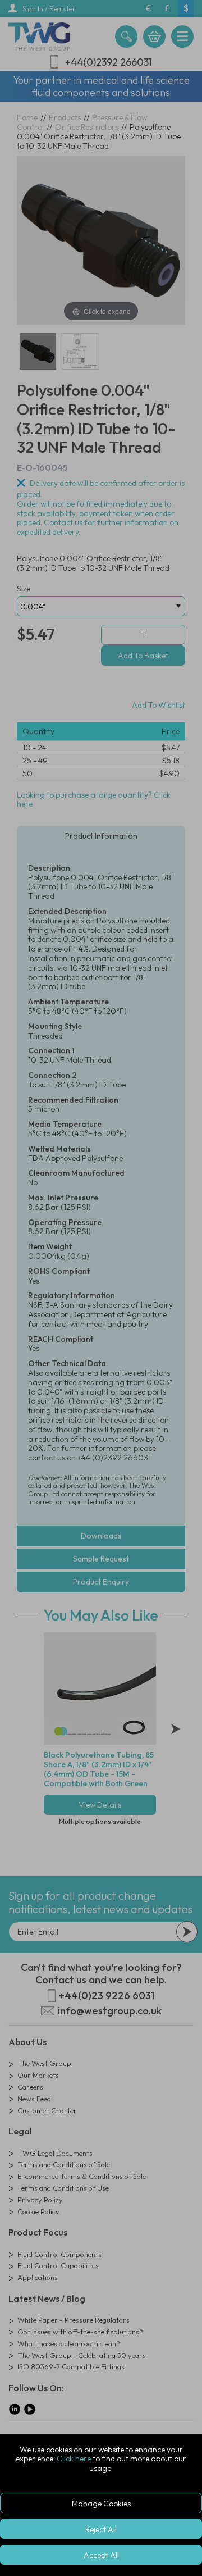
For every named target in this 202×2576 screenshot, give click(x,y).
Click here (74, 2459)
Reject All (101, 2529)
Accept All (101, 2555)
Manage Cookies (101, 2504)
